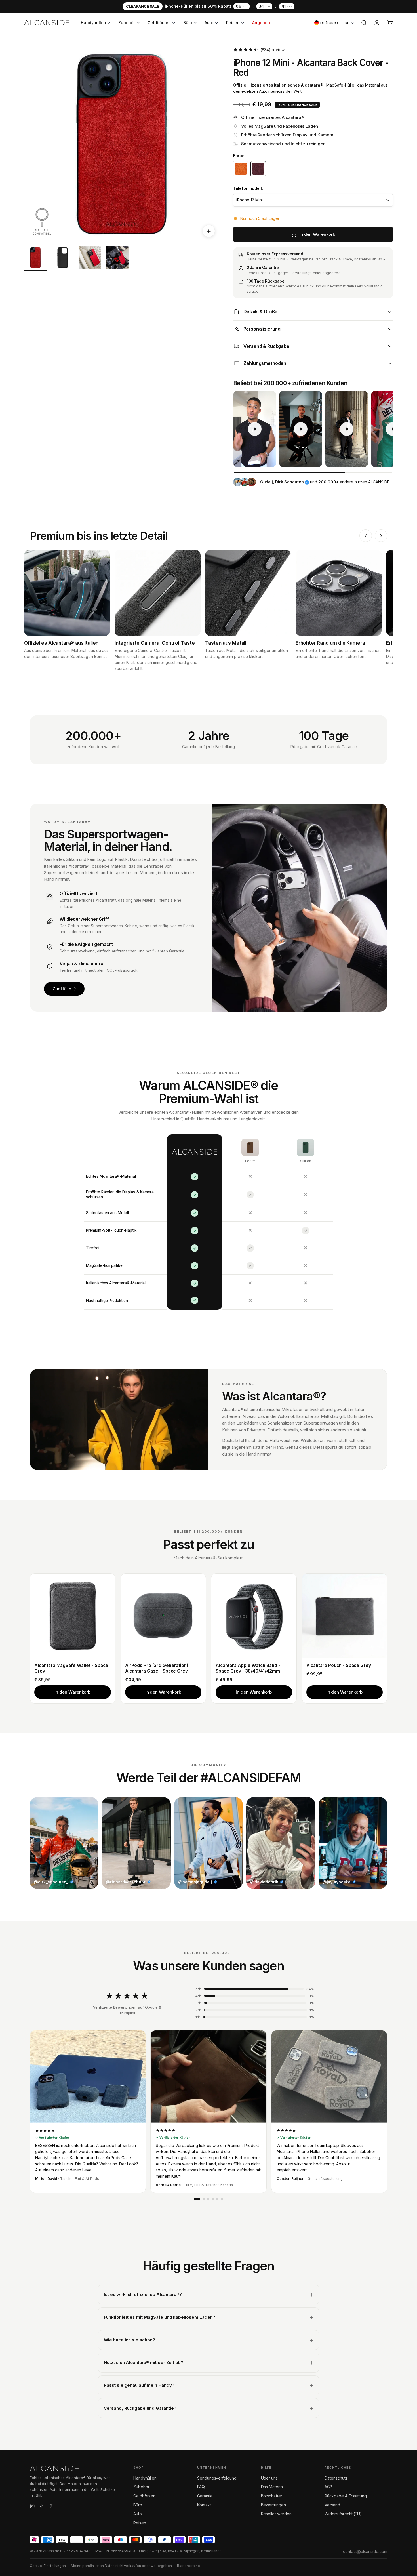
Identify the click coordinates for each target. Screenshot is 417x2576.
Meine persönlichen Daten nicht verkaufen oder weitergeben (121, 2566)
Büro (188, 23)
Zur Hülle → (64, 989)
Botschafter (272, 2496)
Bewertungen (273, 2505)
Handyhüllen (93, 23)
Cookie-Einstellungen (48, 2566)
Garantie (205, 2496)
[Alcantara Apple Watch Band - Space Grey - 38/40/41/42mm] (254, 1616)
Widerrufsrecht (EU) (343, 2514)
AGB (328, 2487)
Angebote (262, 23)
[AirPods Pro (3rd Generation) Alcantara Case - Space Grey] (163, 1616)
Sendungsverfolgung (217, 2478)
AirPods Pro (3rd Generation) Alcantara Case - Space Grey (157, 1668)
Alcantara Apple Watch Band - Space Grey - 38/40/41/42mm (248, 1668)
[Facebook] (50, 2507)
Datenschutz (336, 2478)
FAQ (201, 2487)
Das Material (272, 2487)
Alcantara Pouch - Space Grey (339, 1665)
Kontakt (204, 2505)
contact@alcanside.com (365, 2551)
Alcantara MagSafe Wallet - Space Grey (71, 1668)
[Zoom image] (209, 231)
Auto (209, 23)
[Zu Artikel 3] (90, 259)
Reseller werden (276, 2514)
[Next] (381, 536)
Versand (332, 2505)
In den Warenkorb (72, 1692)
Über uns (269, 2478)
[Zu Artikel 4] (117, 259)
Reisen (233, 23)
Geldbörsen (159, 23)
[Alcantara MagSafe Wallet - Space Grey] (73, 1616)
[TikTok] (41, 2507)
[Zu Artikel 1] (35, 259)
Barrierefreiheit (189, 2566)
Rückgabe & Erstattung (346, 2496)
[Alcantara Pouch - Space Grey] (345, 1616)
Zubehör (127, 23)
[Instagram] (32, 2507)
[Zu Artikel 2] (63, 259)
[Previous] (366, 536)
